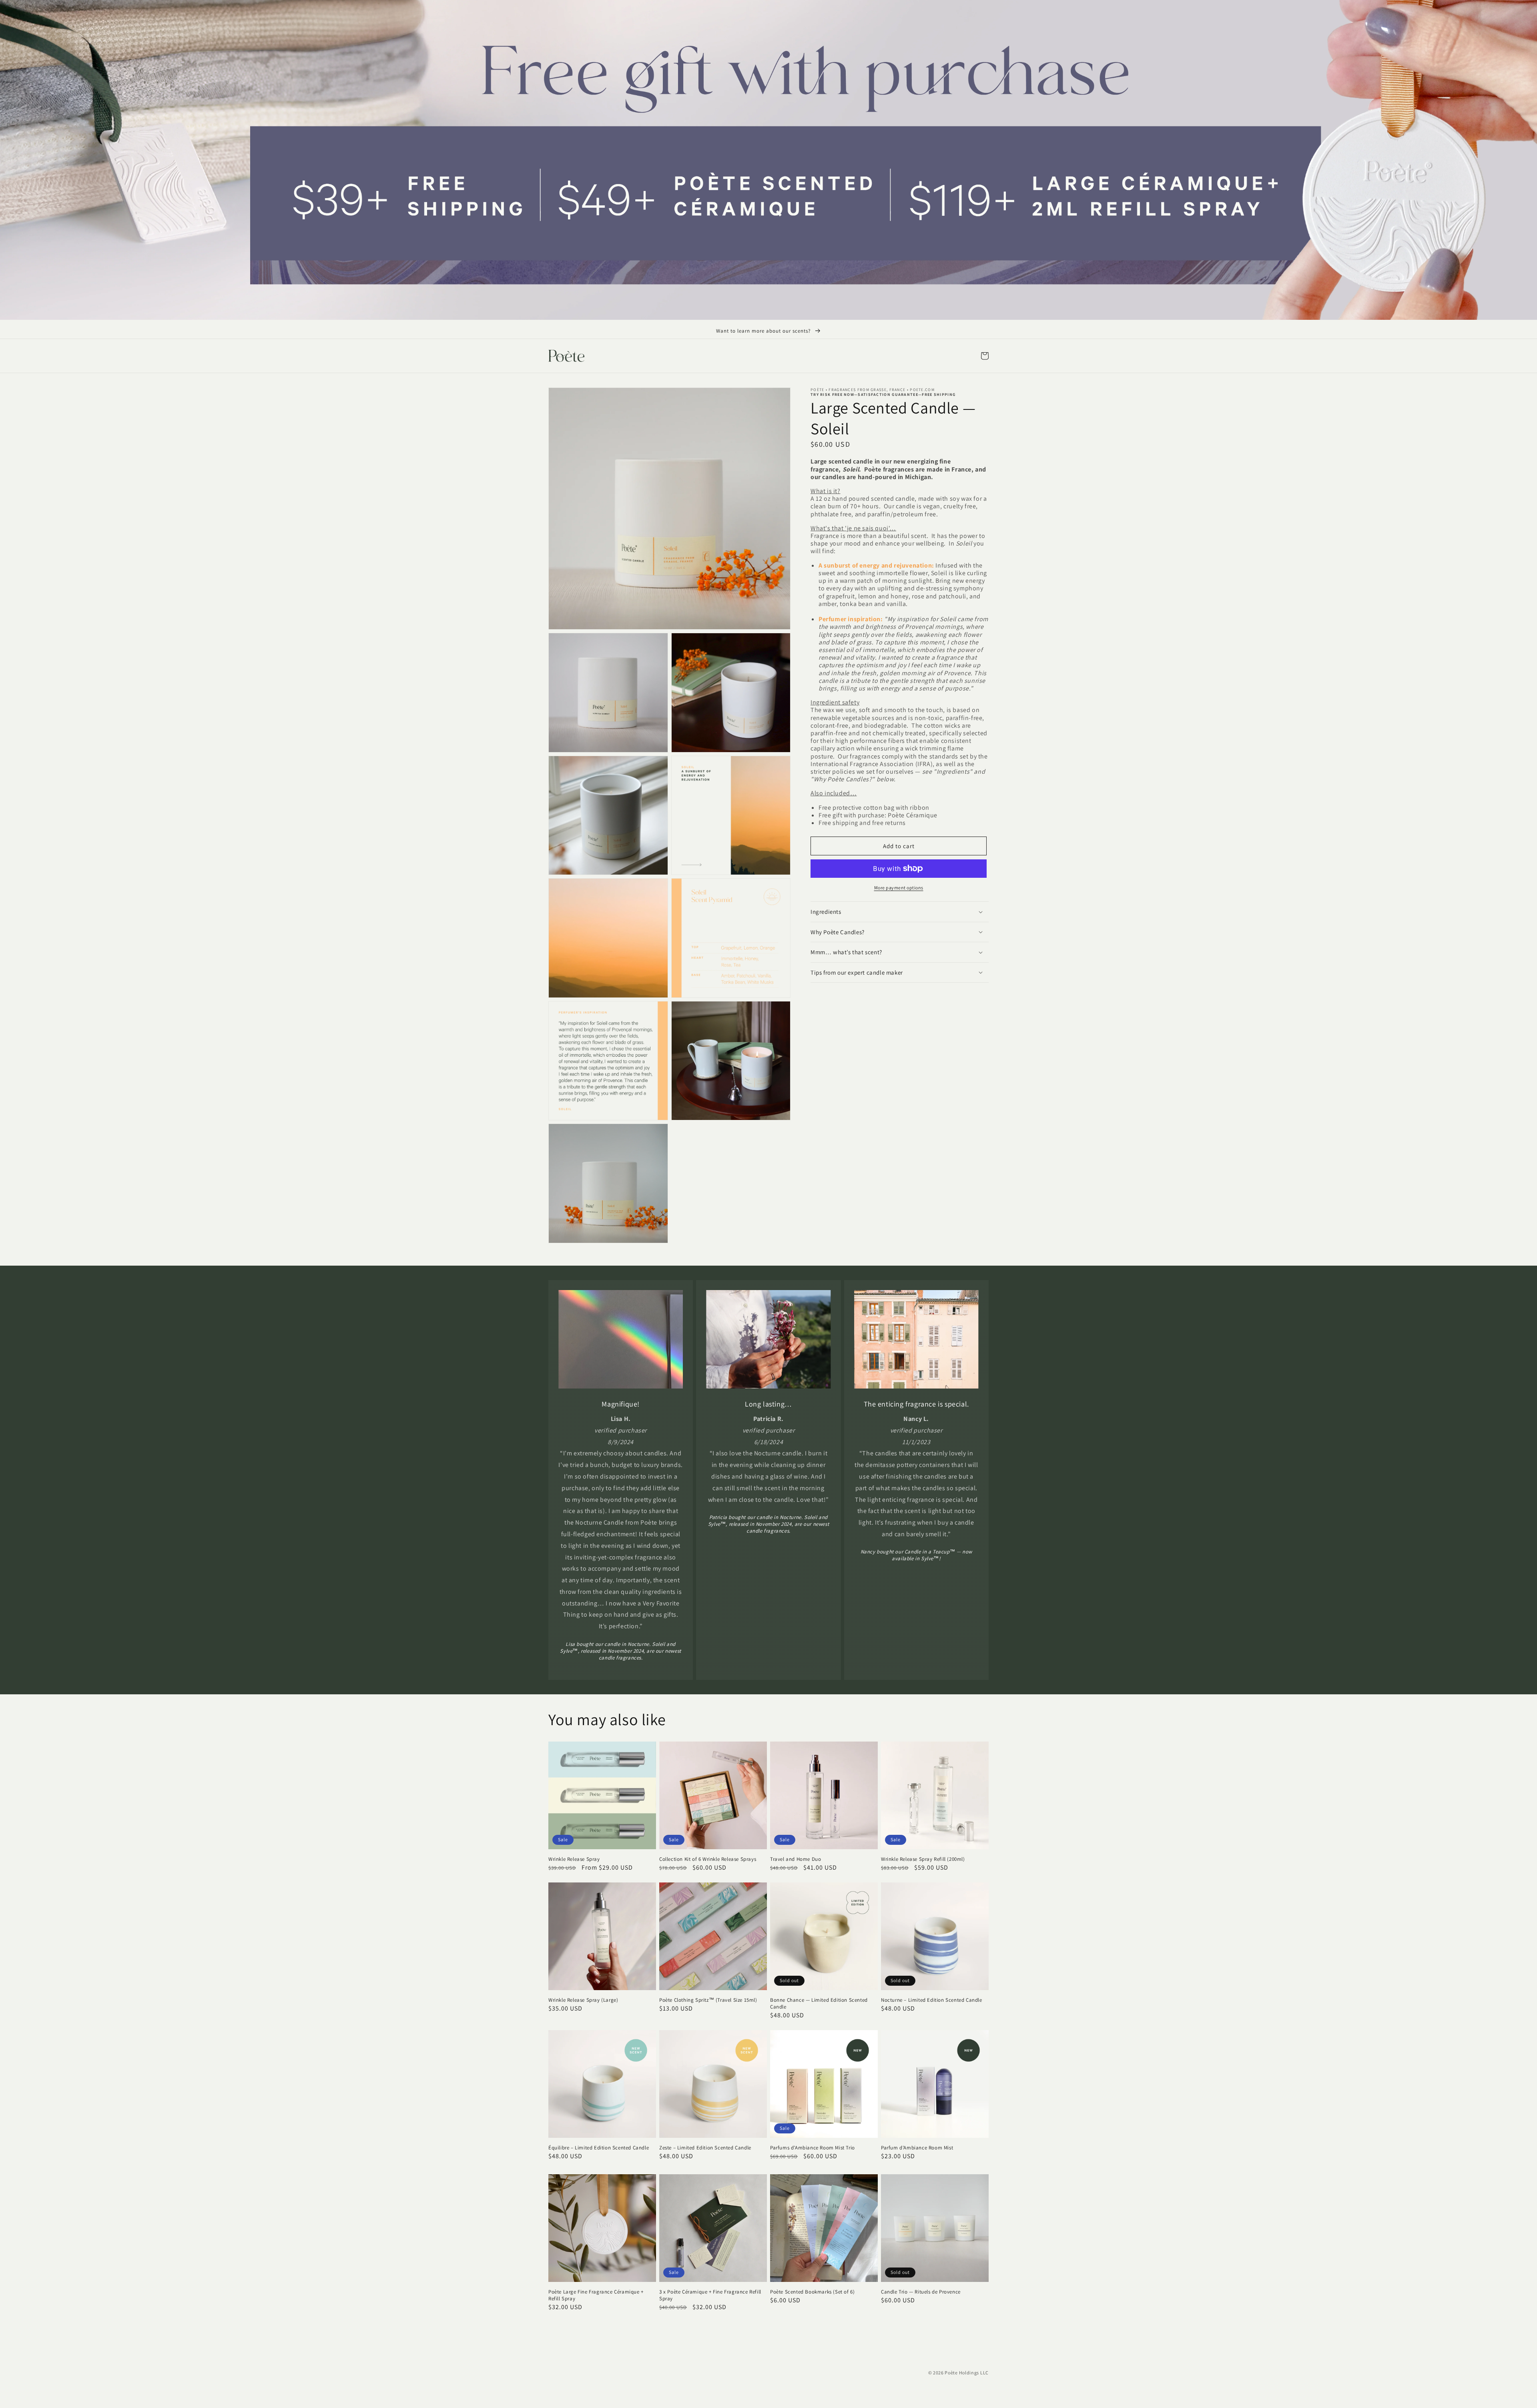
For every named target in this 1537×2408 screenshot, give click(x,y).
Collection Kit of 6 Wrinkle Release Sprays (708, 1859)
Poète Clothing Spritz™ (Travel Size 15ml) (708, 2000)
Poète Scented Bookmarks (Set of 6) (812, 2292)
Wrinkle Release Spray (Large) (583, 2000)
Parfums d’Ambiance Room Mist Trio (813, 2148)
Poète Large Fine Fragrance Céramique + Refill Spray (596, 2295)
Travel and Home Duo (796, 1859)
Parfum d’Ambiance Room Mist (917, 2148)
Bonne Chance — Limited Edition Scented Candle (819, 2004)
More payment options (899, 888)
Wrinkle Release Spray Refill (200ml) (923, 1859)
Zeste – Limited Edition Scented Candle (705, 2148)
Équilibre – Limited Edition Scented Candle (599, 2148)
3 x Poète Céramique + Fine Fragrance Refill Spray (710, 2295)
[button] (985, 356)
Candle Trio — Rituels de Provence (921, 2292)
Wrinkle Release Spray (574, 1859)
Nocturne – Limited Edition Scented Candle (932, 2000)
